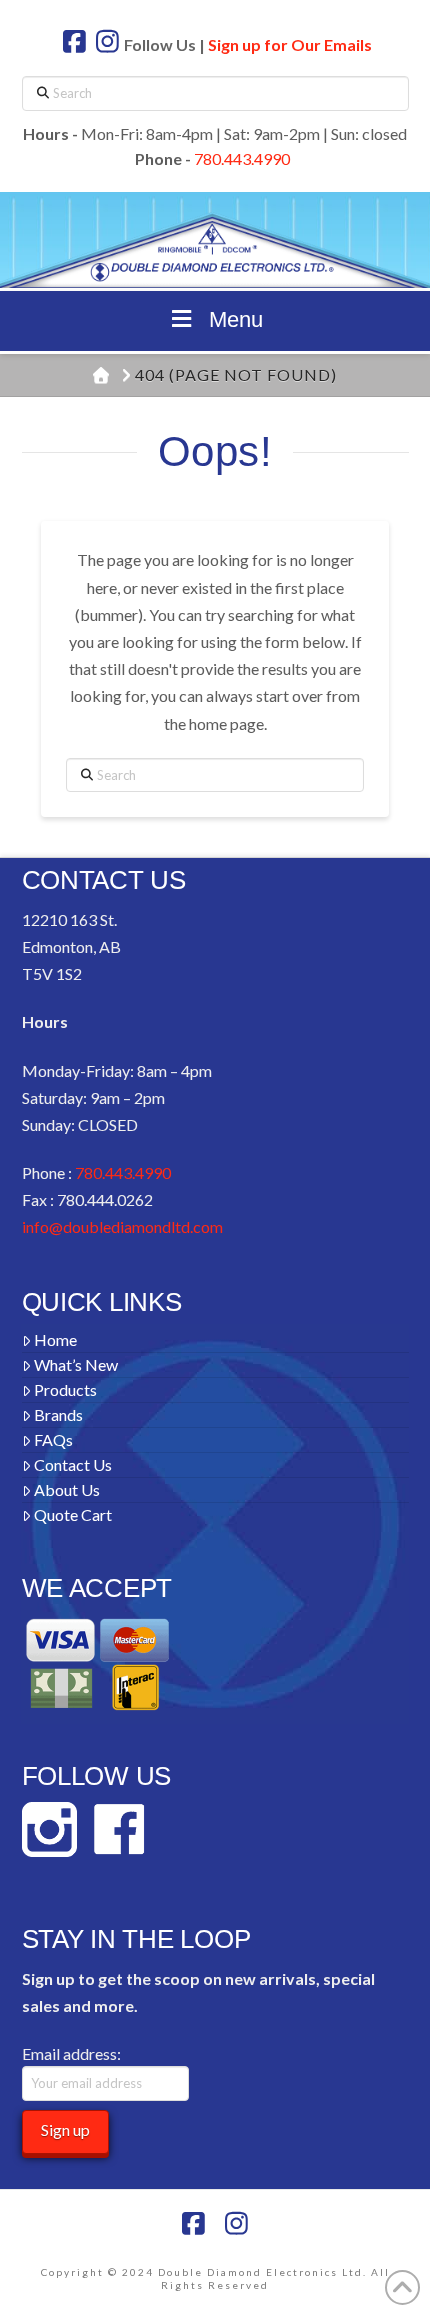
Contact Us (73, 1464)
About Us (67, 1489)
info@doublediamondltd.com (122, 1226)
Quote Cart (73, 1514)
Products (65, 1389)
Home (55, 1339)
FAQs (53, 1439)
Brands (58, 1414)
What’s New (76, 1364)
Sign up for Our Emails (290, 44)
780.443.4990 (242, 158)
